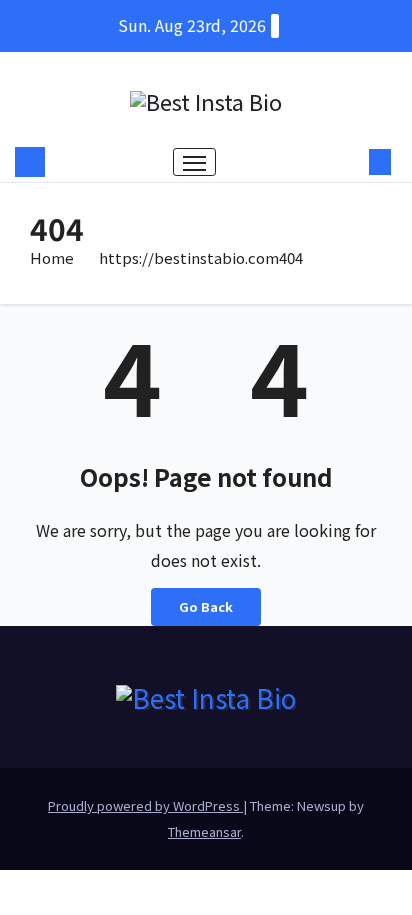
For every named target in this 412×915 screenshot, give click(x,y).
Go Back (206, 606)
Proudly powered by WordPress (145, 805)
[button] (350, 162)
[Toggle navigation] (195, 162)
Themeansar (204, 831)
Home (52, 257)
